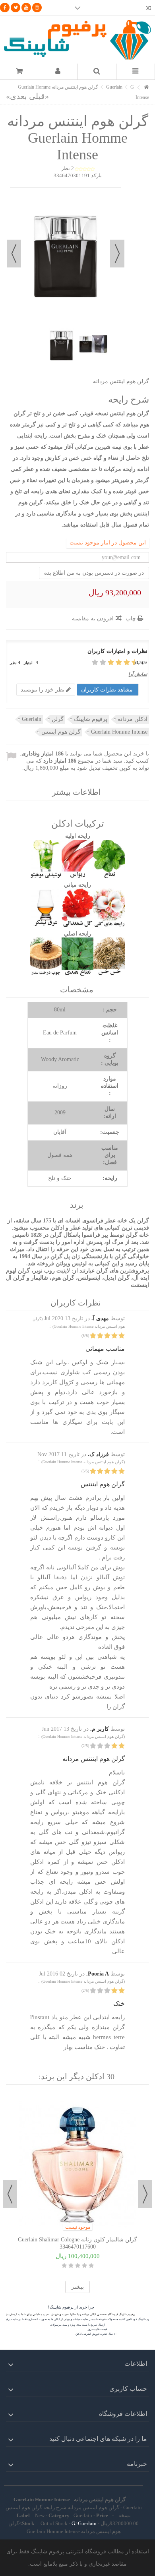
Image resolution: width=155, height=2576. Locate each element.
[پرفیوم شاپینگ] (77, 40)
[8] (104, 663)
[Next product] (16, 96)
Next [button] (10, 2194)
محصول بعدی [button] (14, 254)
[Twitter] (15, 8)
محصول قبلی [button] (117, 254)
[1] (131, 663)
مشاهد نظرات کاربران (108, 690)
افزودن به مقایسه (93, 619)
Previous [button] (145, 2194)
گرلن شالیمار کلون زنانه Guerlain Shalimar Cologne (77, 2240)
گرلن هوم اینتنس (61, 732)
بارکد (96, 175)
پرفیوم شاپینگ (91, 719)
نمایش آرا (138, 674)
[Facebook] (5, 8)
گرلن (58, 719)
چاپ (132, 619)
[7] (108, 663)
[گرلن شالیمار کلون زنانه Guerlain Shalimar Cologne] (77, 2165)
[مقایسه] (148, 9)
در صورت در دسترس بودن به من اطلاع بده (94, 573)
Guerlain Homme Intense (119, 732)
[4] (119, 663)
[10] (96, 663)
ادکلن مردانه (133, 719)
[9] (100, 663)
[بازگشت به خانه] (147, 88)
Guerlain (32, 719)
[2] (127, 663)
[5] (115, 663)
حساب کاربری (128, 2389)
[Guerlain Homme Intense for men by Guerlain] (62, 344)
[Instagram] (37, 8)
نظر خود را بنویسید (43, 690)
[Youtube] (26, 8)
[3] (123, 663)
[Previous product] (39, 96)
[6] (111, 663)
